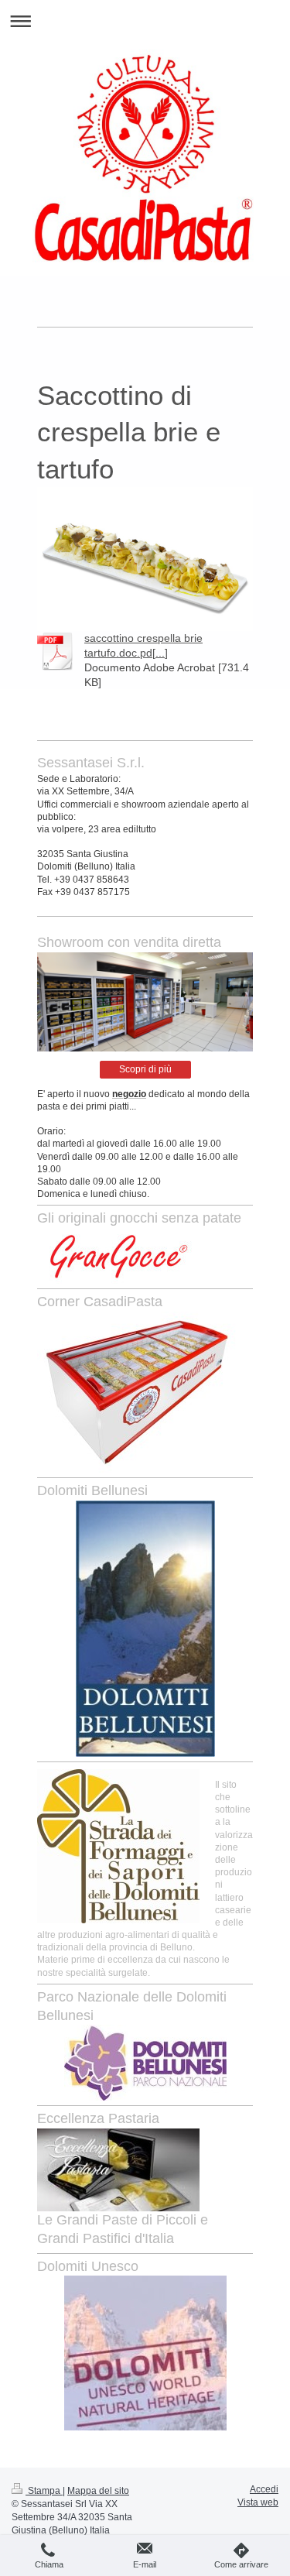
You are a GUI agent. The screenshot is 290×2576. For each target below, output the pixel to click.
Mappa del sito (98, 2491)
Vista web (258, 2502)
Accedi (264, 2489)
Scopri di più (145, 1069)
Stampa (44, 2491)
